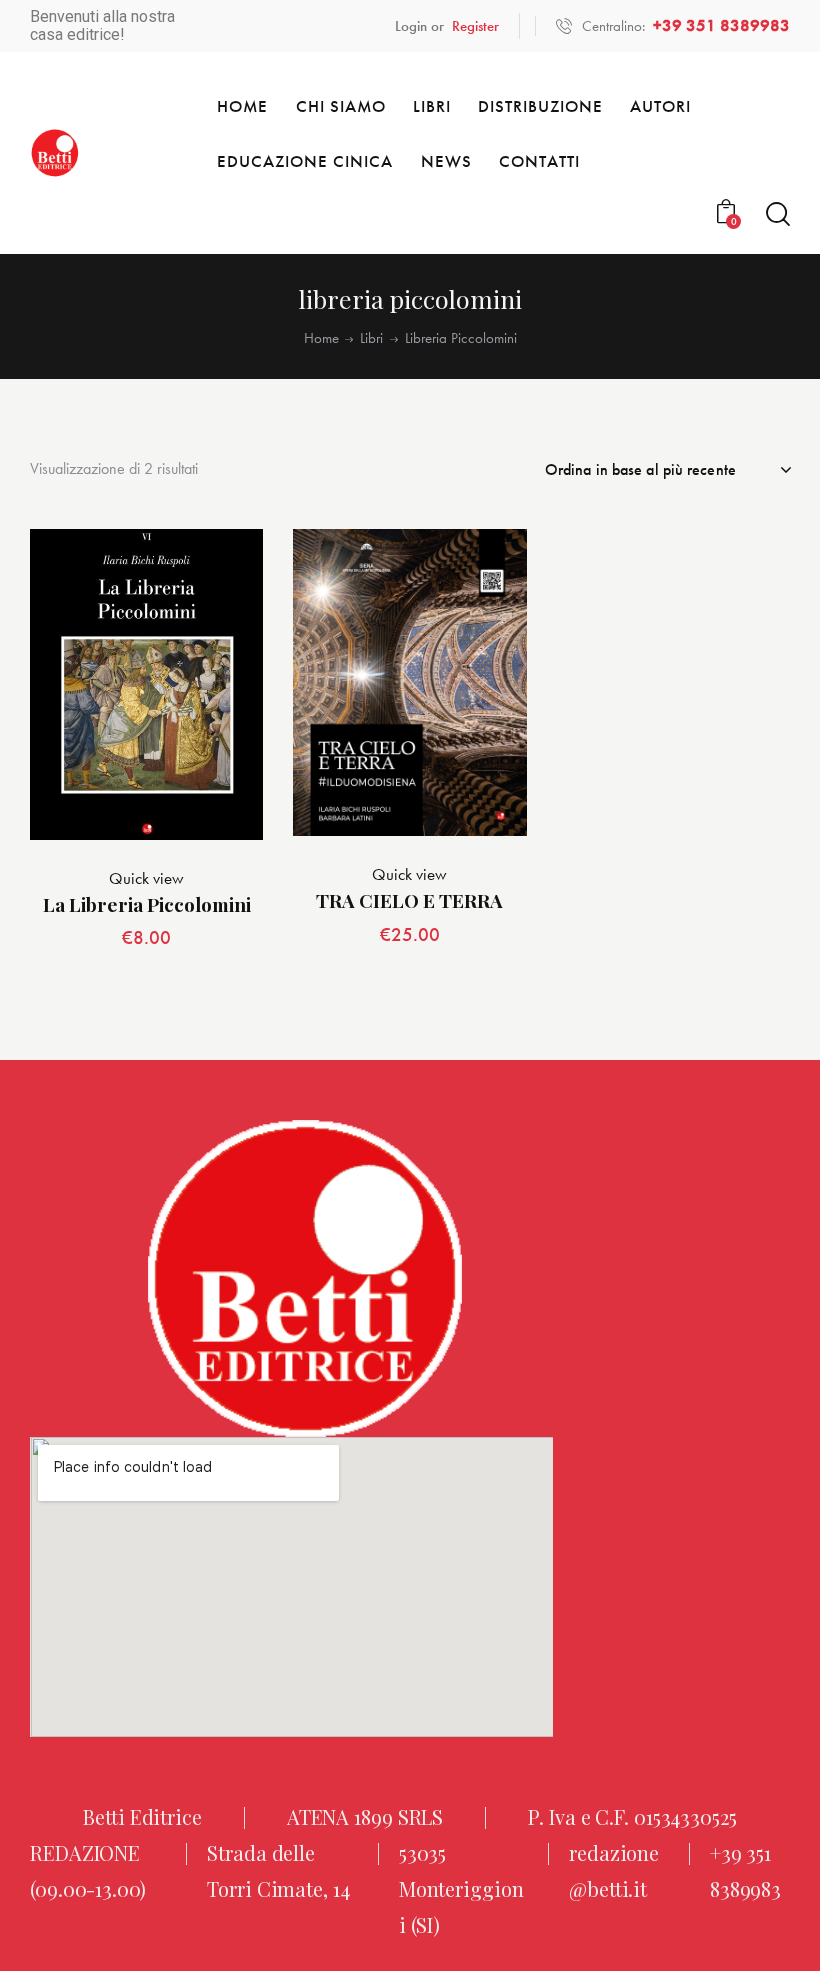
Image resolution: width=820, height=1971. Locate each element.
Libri (371, 338)
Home (321, 338)
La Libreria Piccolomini (147, 904)
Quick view (146, 878)
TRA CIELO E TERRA (409, 900)
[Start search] (778, 214)
